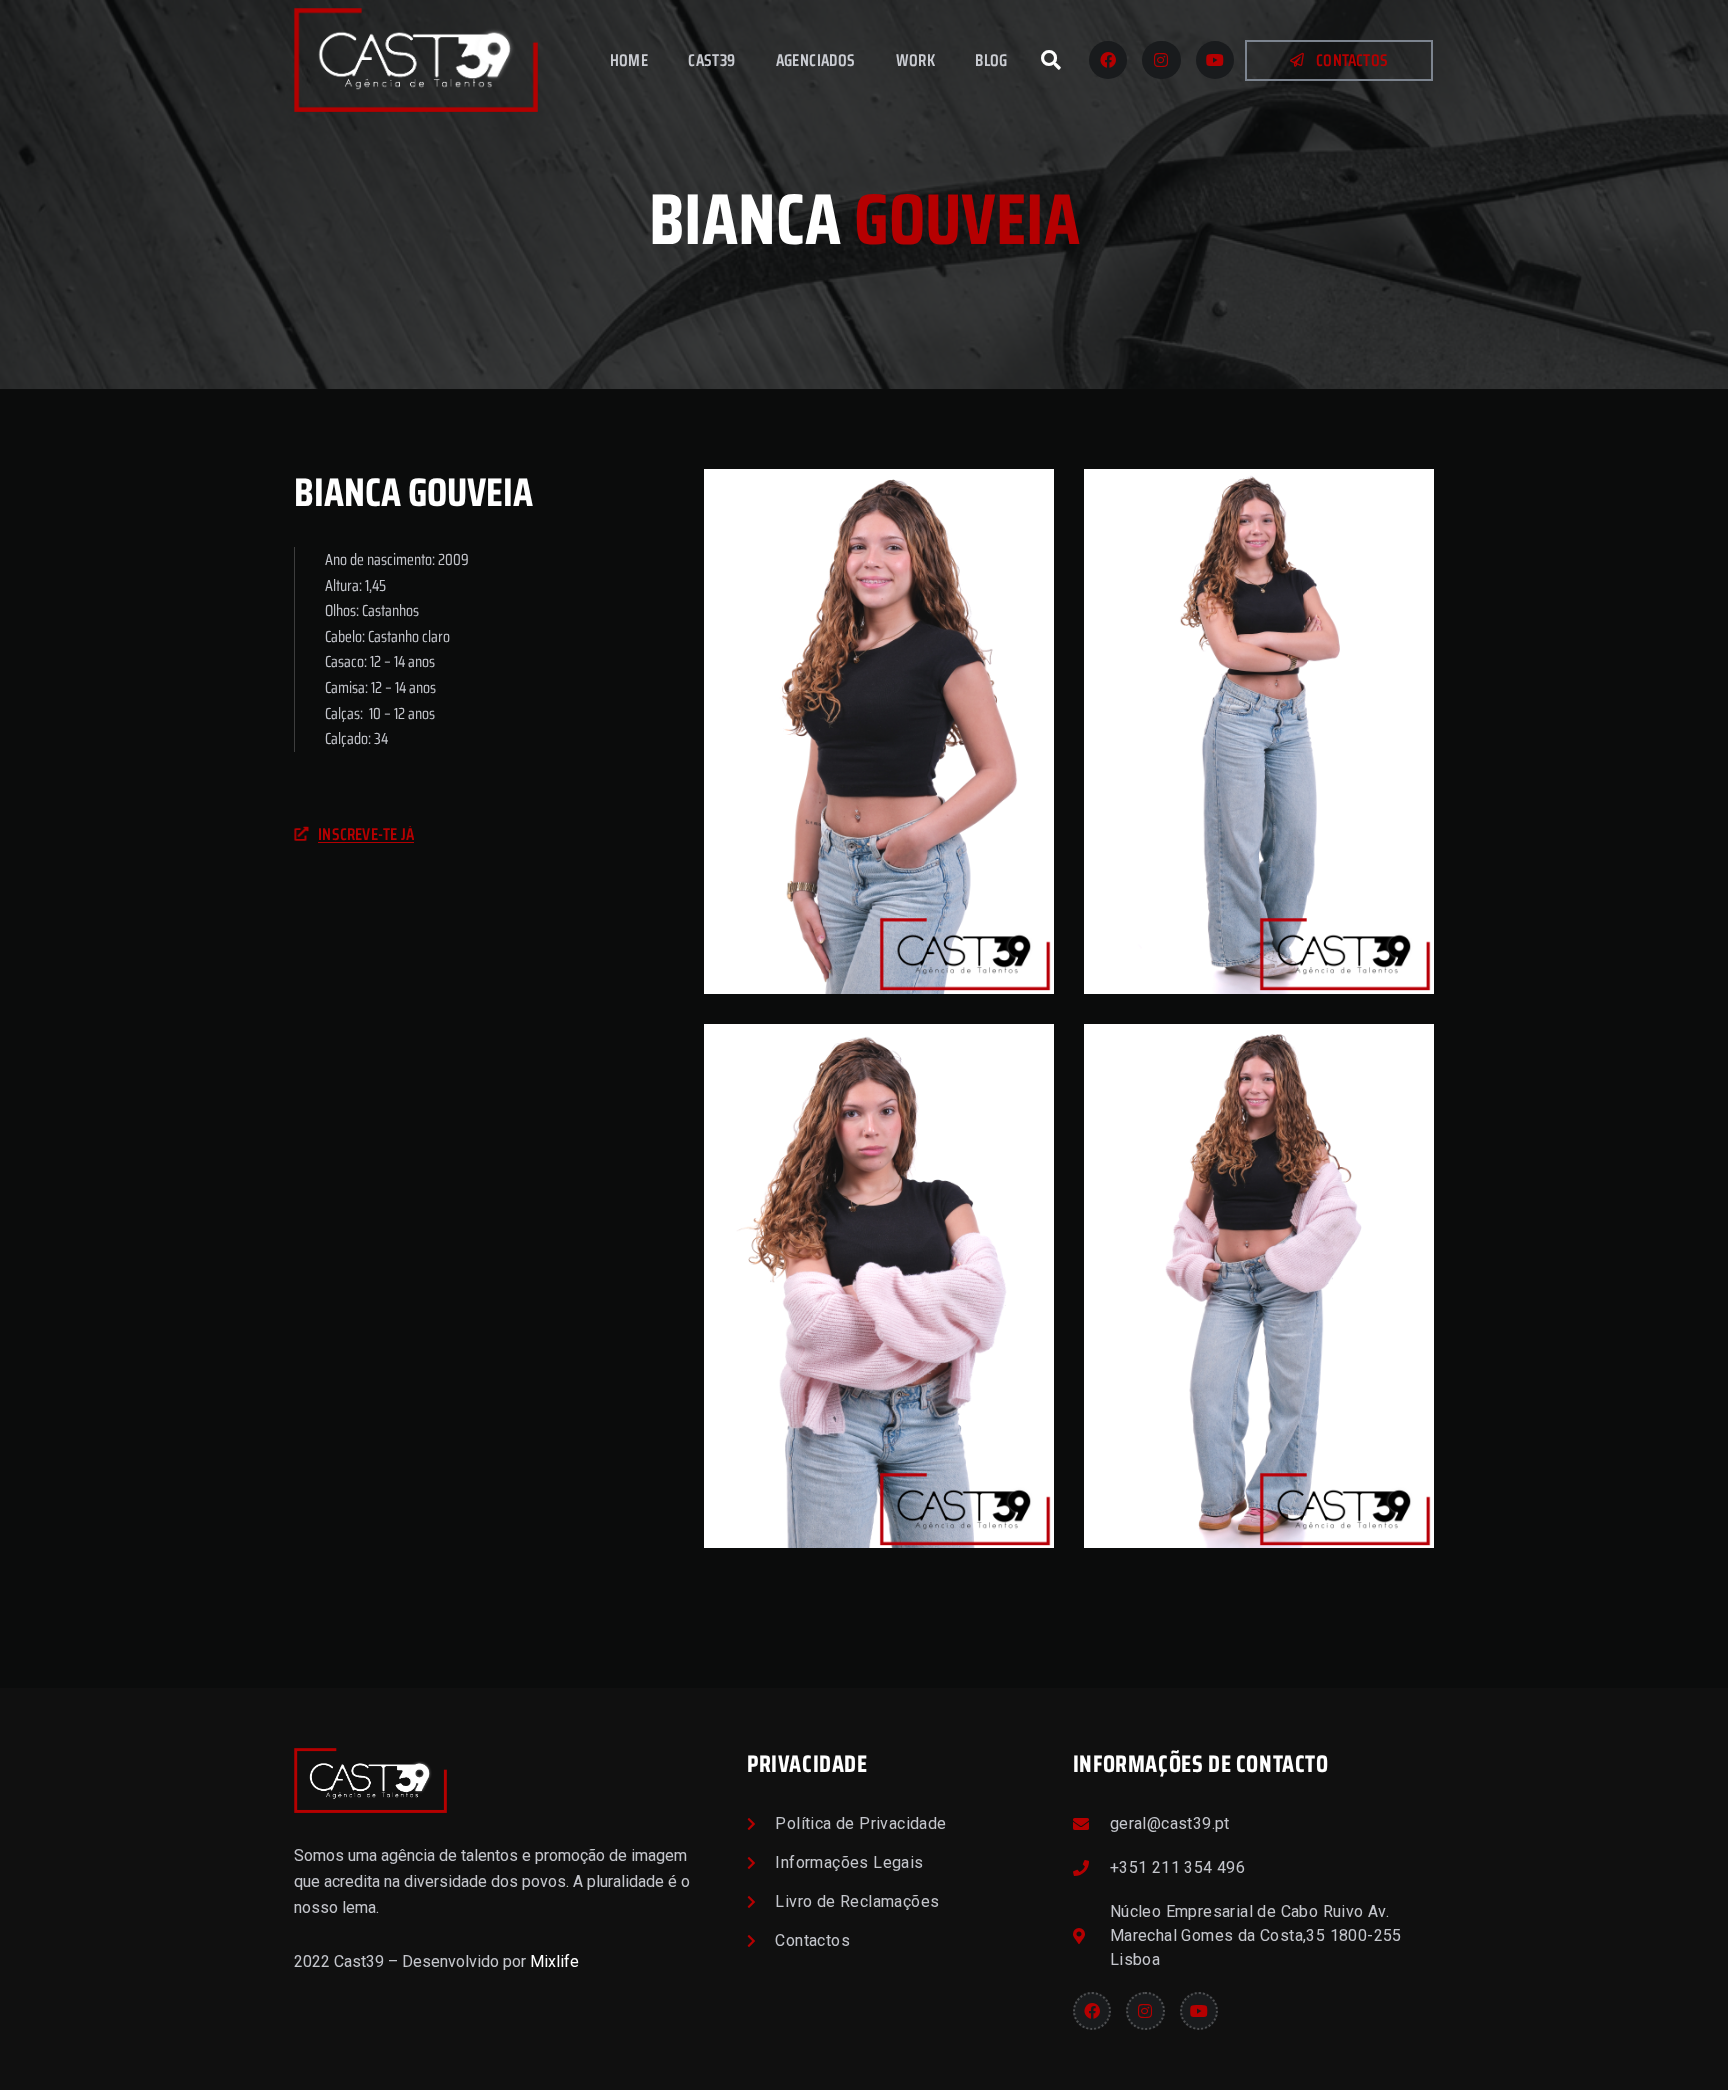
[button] (1051, 60)
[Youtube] (1215, 60)
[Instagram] (1161, 60)
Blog (991, 60)
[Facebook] (1108, 60)
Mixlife (554, 1961)
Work (916, 60)
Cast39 (711, 60)
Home (629, 60)
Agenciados (816, 60)
